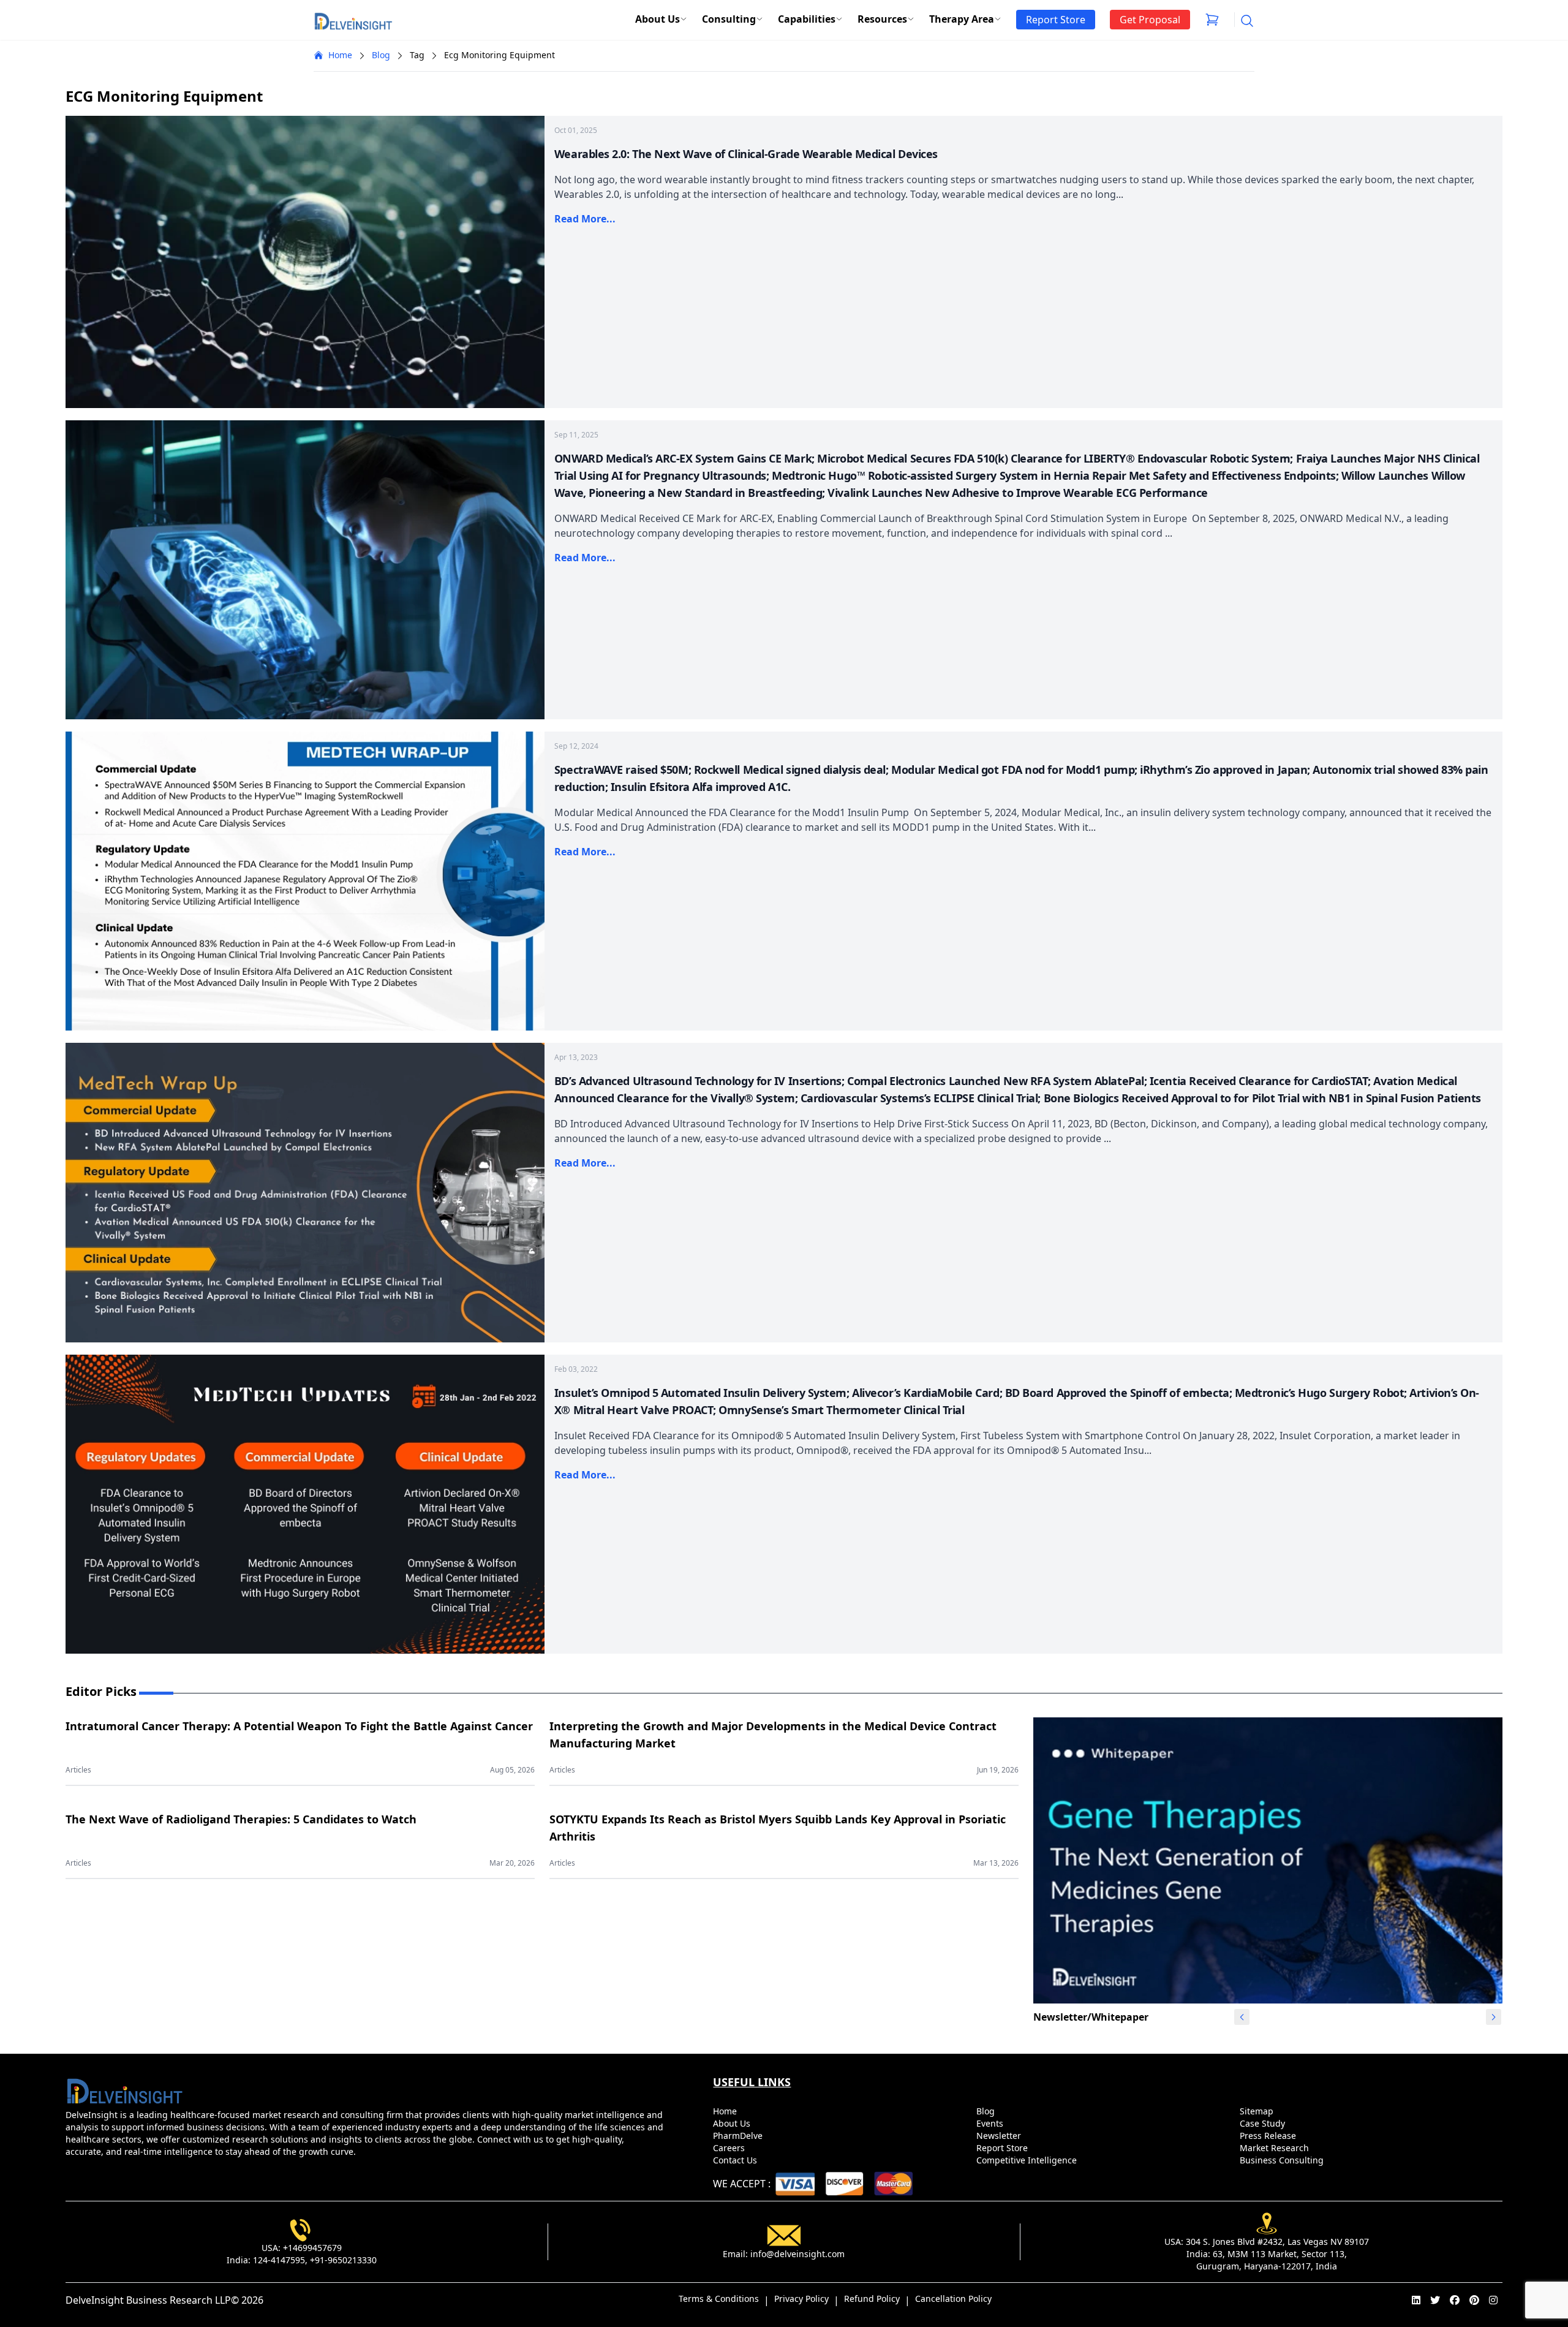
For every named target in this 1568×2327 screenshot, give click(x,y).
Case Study (1264, 2123)
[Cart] (1212, 20)
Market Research (1276, 2148)
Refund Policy (872, 2299)
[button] (1493, 2017)
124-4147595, (280, 2260)
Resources (882, 19)
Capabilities (807, 19)
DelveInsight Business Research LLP (148, 2300)
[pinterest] (1474, 2300)
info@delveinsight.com (797, 2254)
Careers (730, 2148)
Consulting (729, 19)
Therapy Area (962, 19)
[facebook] (1455, 2300)
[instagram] (1493, 2300)
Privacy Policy (801, 2299)
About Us (658, 19)
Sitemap (1258, 2111)
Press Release (1269, 2136)
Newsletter (1000, 2136)
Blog (381, 55)
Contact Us (736, 2160)
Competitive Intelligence (1028, 2160)
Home (340, 55)
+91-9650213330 (343, 2260)
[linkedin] (1416, 2300)
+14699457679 (312, 2248)
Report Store (1003, 2148)
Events (991, 2123)
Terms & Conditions (719, 2299)
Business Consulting (1283, 2160)
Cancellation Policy (953, 2299)
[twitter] (1435, 2300)
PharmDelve (739, 2136)
